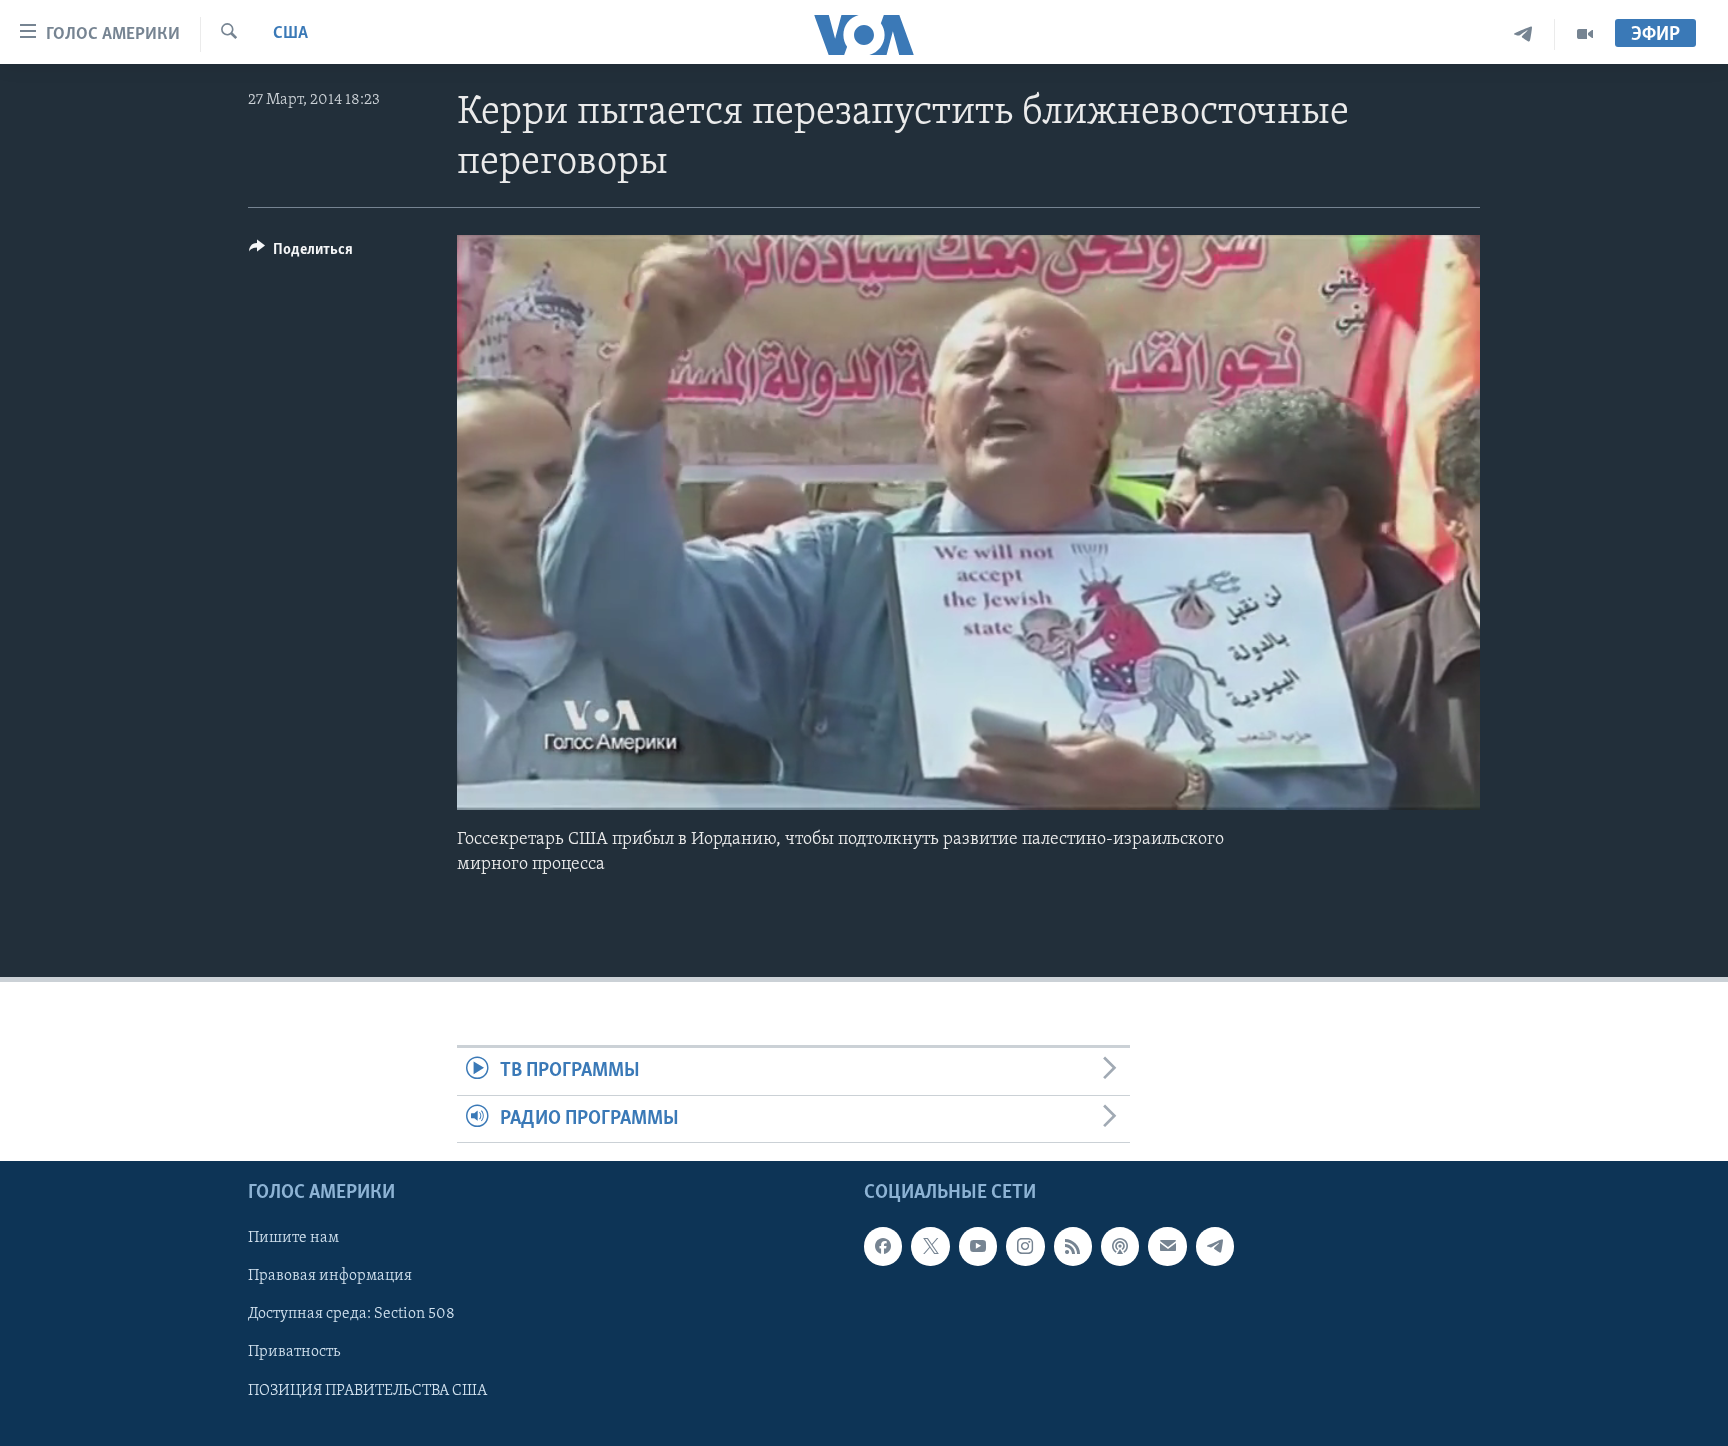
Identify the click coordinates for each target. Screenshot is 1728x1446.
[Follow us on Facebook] (883, 1246)
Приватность (294, 1352)
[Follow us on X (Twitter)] (930, 1246)
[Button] (301, 254)
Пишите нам (293, 1238)
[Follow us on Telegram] (1215, 1246)
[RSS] (1073, 1246)
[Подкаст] (1120, 1246)
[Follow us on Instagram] (1025, 1246)
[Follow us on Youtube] (978, 1246)
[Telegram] (1523, 34)
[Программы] (1585, 34)
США (290, 34)
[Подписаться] (1167, 1246)
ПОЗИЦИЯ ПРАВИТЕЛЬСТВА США (367, 1390)
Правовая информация (330, 1276)
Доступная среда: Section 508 (351, 1314)
